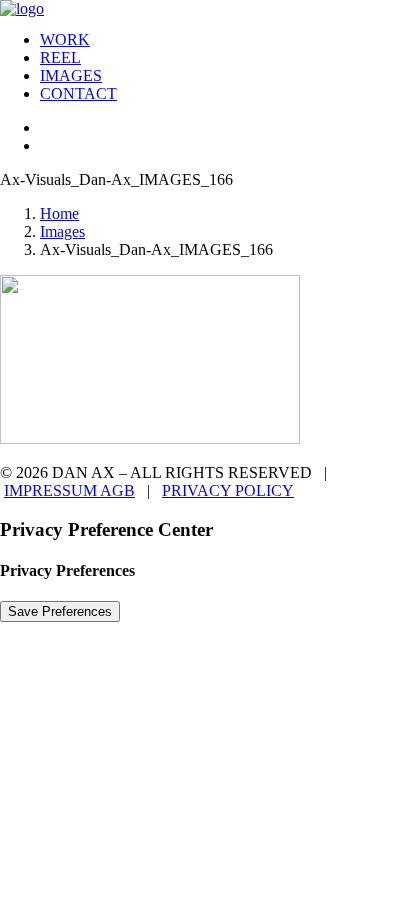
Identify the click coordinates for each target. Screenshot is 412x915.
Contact (78, 93)
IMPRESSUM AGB (69, 490)
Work (65, 39)
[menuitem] (226, 40)
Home (59, 213)
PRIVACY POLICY (228, 490)
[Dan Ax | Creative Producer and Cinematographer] (206, 7)
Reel (60, 57)
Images (71, 75)
